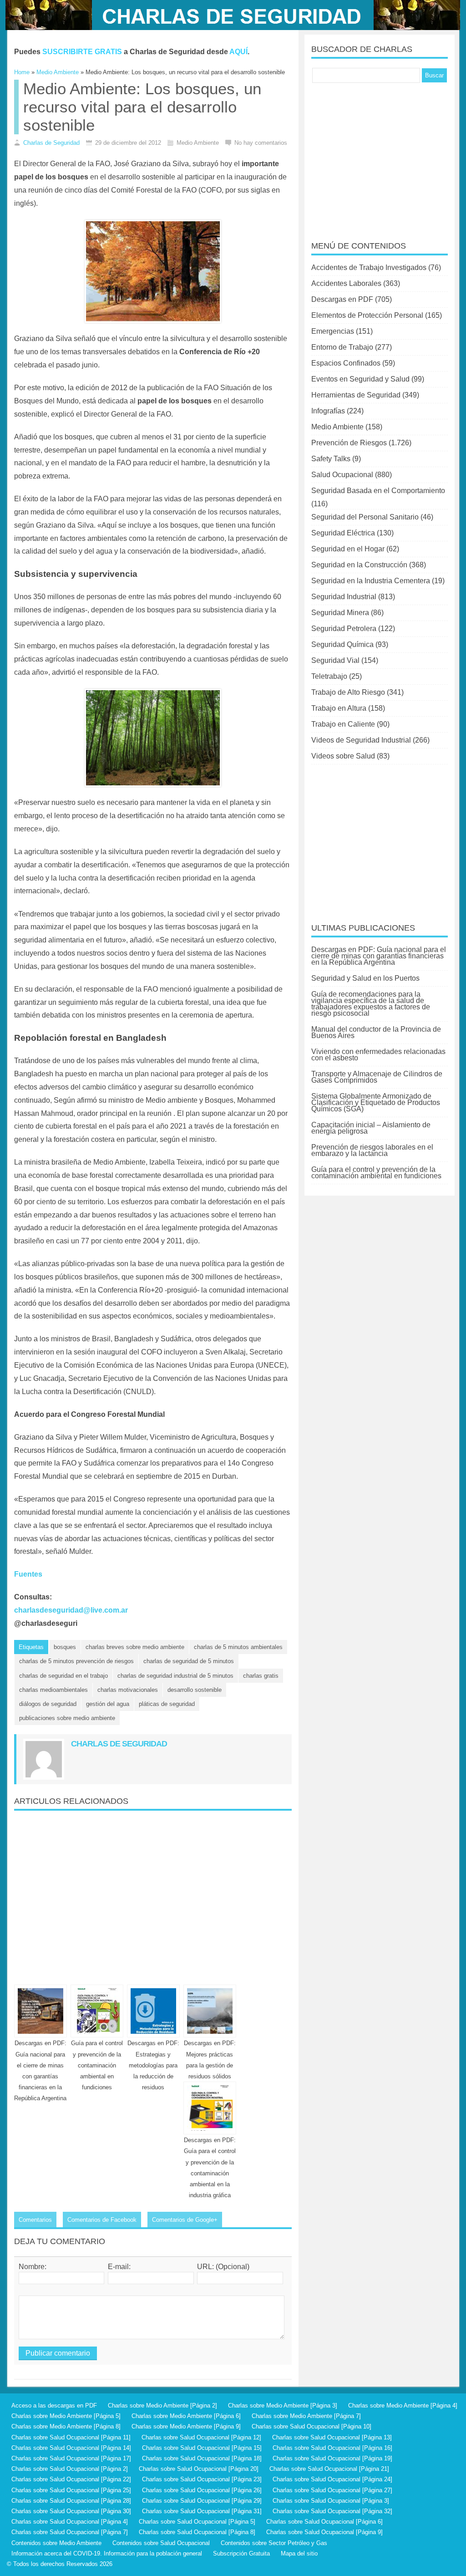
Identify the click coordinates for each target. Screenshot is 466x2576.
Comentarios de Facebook (102, 2220)
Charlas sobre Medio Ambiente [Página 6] (186, 2416)
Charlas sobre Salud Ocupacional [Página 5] (197, 2522)
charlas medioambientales (53, 1690)
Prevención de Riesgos (349, 443)
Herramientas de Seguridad (356, 395)
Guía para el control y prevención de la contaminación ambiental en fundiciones (97, 2065)
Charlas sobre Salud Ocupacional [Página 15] (202, 2448)
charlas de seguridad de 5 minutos (189, 1661)
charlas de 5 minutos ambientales (238, 1647)
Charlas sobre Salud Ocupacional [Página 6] (324, 2522)
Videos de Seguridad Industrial (361, 740)
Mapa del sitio (299, 2553)
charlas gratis (261, 1676)
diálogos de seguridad (48, 1704)
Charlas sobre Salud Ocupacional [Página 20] (199, 2469)
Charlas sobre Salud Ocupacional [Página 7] (70, 2532)
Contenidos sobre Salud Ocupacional (161, 2543)
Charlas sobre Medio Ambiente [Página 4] (403, 2405)
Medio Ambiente (337, 427)
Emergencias (333, 331)
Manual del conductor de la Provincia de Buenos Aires (376, 1032)
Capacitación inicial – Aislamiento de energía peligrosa (371, 1128)
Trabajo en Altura (339, 708)
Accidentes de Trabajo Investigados (369, 267)
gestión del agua (108, 1704)
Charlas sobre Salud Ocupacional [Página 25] (71, 2490)
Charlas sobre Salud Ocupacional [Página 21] (329, 2469)
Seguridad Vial (335, 660)
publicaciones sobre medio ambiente (67, 1718)
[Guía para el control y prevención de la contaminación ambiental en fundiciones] (97, 2011)
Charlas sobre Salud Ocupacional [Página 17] (71, 2458)
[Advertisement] (153, 1894)
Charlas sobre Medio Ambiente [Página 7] (306, 2416)
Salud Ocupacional (342, 475)
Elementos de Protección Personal (367, 315)
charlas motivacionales (128, 1690)
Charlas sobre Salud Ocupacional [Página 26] (202, 2490)
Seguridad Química (342, 644)
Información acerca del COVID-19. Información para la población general (107, 2553)
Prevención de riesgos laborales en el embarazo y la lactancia (372, 1150)
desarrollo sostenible (195, 1690)
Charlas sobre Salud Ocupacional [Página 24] (332, 2479)
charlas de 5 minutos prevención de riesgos (76, 1661)
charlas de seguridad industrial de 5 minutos (175, 1676)
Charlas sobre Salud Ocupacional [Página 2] (70, 2469)
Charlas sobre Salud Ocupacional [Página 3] (331, 2501)
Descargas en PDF (342, 299)
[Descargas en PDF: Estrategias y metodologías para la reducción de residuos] (153, 2011)
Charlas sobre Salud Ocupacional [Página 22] (71, 2479)
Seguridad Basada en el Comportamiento (378, 491)
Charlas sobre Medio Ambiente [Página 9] (186, 2426)
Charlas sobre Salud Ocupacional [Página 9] (324, 2532)
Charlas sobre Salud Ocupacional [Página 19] (332, 2458)
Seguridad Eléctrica (343, 533)
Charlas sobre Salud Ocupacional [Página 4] (70, 2522)
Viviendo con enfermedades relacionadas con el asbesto (378, 1055)
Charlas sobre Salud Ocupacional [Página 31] (202, 2511)
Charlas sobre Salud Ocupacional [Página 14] (71, 2448)
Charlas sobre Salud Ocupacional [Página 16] (332, 2448)
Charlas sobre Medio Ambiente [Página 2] (162, 2405)
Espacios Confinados (346, 363)
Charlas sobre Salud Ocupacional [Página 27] (332, 2490)
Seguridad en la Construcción (359, 565)
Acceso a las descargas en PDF (54, 2405)
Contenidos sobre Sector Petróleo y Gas (274, 2543)
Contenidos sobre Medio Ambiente (56, 2543)
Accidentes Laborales (346, 283)
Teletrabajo (329, 676)
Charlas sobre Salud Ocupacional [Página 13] (332, 2437)
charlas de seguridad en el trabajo (63, 1676)
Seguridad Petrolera (344, 629)
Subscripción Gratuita (241, 2553)
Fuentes (28, 1574)
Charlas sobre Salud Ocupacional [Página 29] (202, 2501)
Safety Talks (331, 459)
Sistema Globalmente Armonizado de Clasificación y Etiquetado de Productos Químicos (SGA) (376, 1102)
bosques (65, 1647)
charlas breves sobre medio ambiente (135, 1647)
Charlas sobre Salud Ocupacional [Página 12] (201, 2437)
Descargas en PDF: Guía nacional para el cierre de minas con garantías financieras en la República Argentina (379, 956)
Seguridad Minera (340, 613)
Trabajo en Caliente (343, 724)
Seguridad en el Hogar (348, 549)
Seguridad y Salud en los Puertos (365, 978)
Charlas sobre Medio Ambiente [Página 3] (283, 2405)
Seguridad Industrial (344, 597)
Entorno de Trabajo (342, 347)
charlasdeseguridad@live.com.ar (71, 1610)
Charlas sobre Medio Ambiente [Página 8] (66, 2426)
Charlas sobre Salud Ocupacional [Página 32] (332, 2511)
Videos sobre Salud (343, 756)
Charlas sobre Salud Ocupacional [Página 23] (202, 2479)
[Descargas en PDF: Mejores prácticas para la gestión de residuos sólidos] (210, 2011)
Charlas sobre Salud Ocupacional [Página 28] (71, 2501)
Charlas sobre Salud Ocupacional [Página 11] (71, 2437)
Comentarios (35, 2220)
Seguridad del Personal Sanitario (365, 517)
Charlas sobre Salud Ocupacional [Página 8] (197, 2532)
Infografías (328, 411)
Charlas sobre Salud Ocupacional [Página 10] (312, 2426)
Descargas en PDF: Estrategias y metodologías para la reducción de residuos (153, 2065)
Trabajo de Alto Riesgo (348, 692)
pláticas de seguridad (167, 1704)
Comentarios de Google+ (185, 2220)
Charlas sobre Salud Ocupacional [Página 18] (202, 2458)
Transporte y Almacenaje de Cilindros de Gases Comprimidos (377, 1077)
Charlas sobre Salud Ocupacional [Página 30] (71, 2511)
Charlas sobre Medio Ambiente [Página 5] (66, 2416)
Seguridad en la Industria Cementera (371, 581)
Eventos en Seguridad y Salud (360, 379)
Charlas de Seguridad (51, 143)
